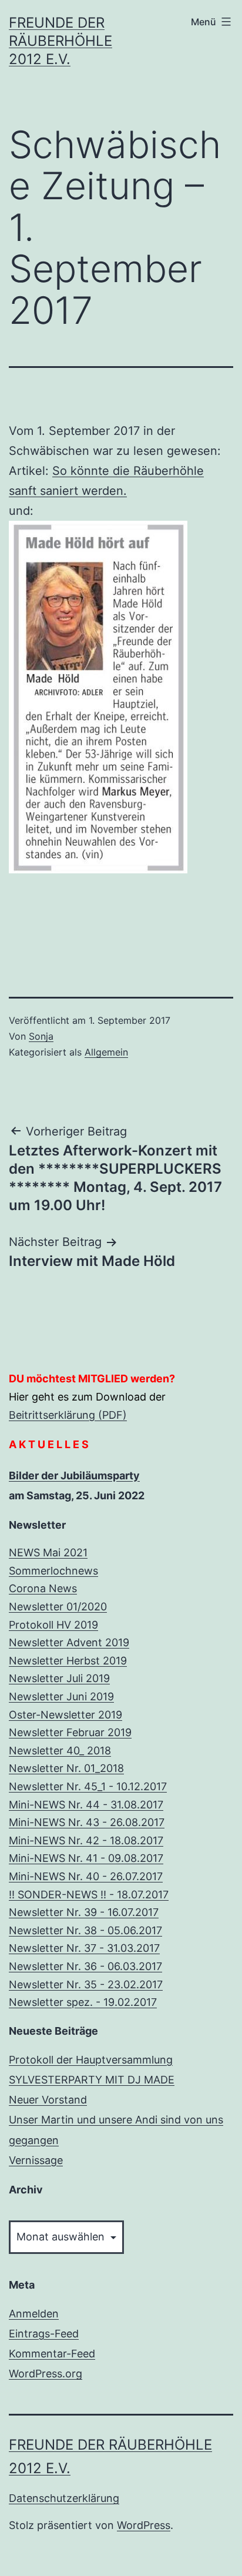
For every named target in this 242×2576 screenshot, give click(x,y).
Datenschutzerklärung (64, 2498)
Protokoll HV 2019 (53, 1625)
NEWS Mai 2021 (48, 1552)
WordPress (144, 2525)
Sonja (41, 1036)
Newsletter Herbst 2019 (68, 1661)
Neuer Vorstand (48, 2100)
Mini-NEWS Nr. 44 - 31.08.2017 (86, 1805)
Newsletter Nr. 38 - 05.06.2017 (85, 1930)
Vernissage (36, 2160)
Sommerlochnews (53, 1571)
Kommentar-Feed (52, 2354)
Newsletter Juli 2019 (59, 1678)
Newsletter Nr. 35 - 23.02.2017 (86, 1984)
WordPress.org (46, 2374)
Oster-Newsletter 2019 (65, 1715)
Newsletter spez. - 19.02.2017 (83, 2002)
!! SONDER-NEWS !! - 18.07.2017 (89, 1895)
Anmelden (34, 2314)
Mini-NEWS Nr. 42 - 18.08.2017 (86, 1840)
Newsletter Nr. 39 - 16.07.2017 (84, 1912)
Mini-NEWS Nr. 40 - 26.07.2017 (86, 1876)
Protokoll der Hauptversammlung (91, 2060)
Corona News (43, 1588)
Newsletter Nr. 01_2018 (66, 1768)
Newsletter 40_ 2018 (60, 1751)
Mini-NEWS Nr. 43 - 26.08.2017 (87, 1822)
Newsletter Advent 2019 (69, 1642)
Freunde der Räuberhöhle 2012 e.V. (60, 41)
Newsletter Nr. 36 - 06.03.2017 (85, 1966)
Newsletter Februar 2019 (70, 1732)
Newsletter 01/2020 (58, 1607)
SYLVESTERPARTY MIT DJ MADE (92, 2080)
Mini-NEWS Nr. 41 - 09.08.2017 (86, 1858)
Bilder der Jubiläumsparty (74, 1475)
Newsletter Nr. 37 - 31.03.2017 (84, 1948)
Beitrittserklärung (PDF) (68, 1415)
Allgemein (106, 1052)
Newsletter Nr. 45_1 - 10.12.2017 (88, 1786)
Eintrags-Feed (44, 2334)
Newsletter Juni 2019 (61, 1696)
